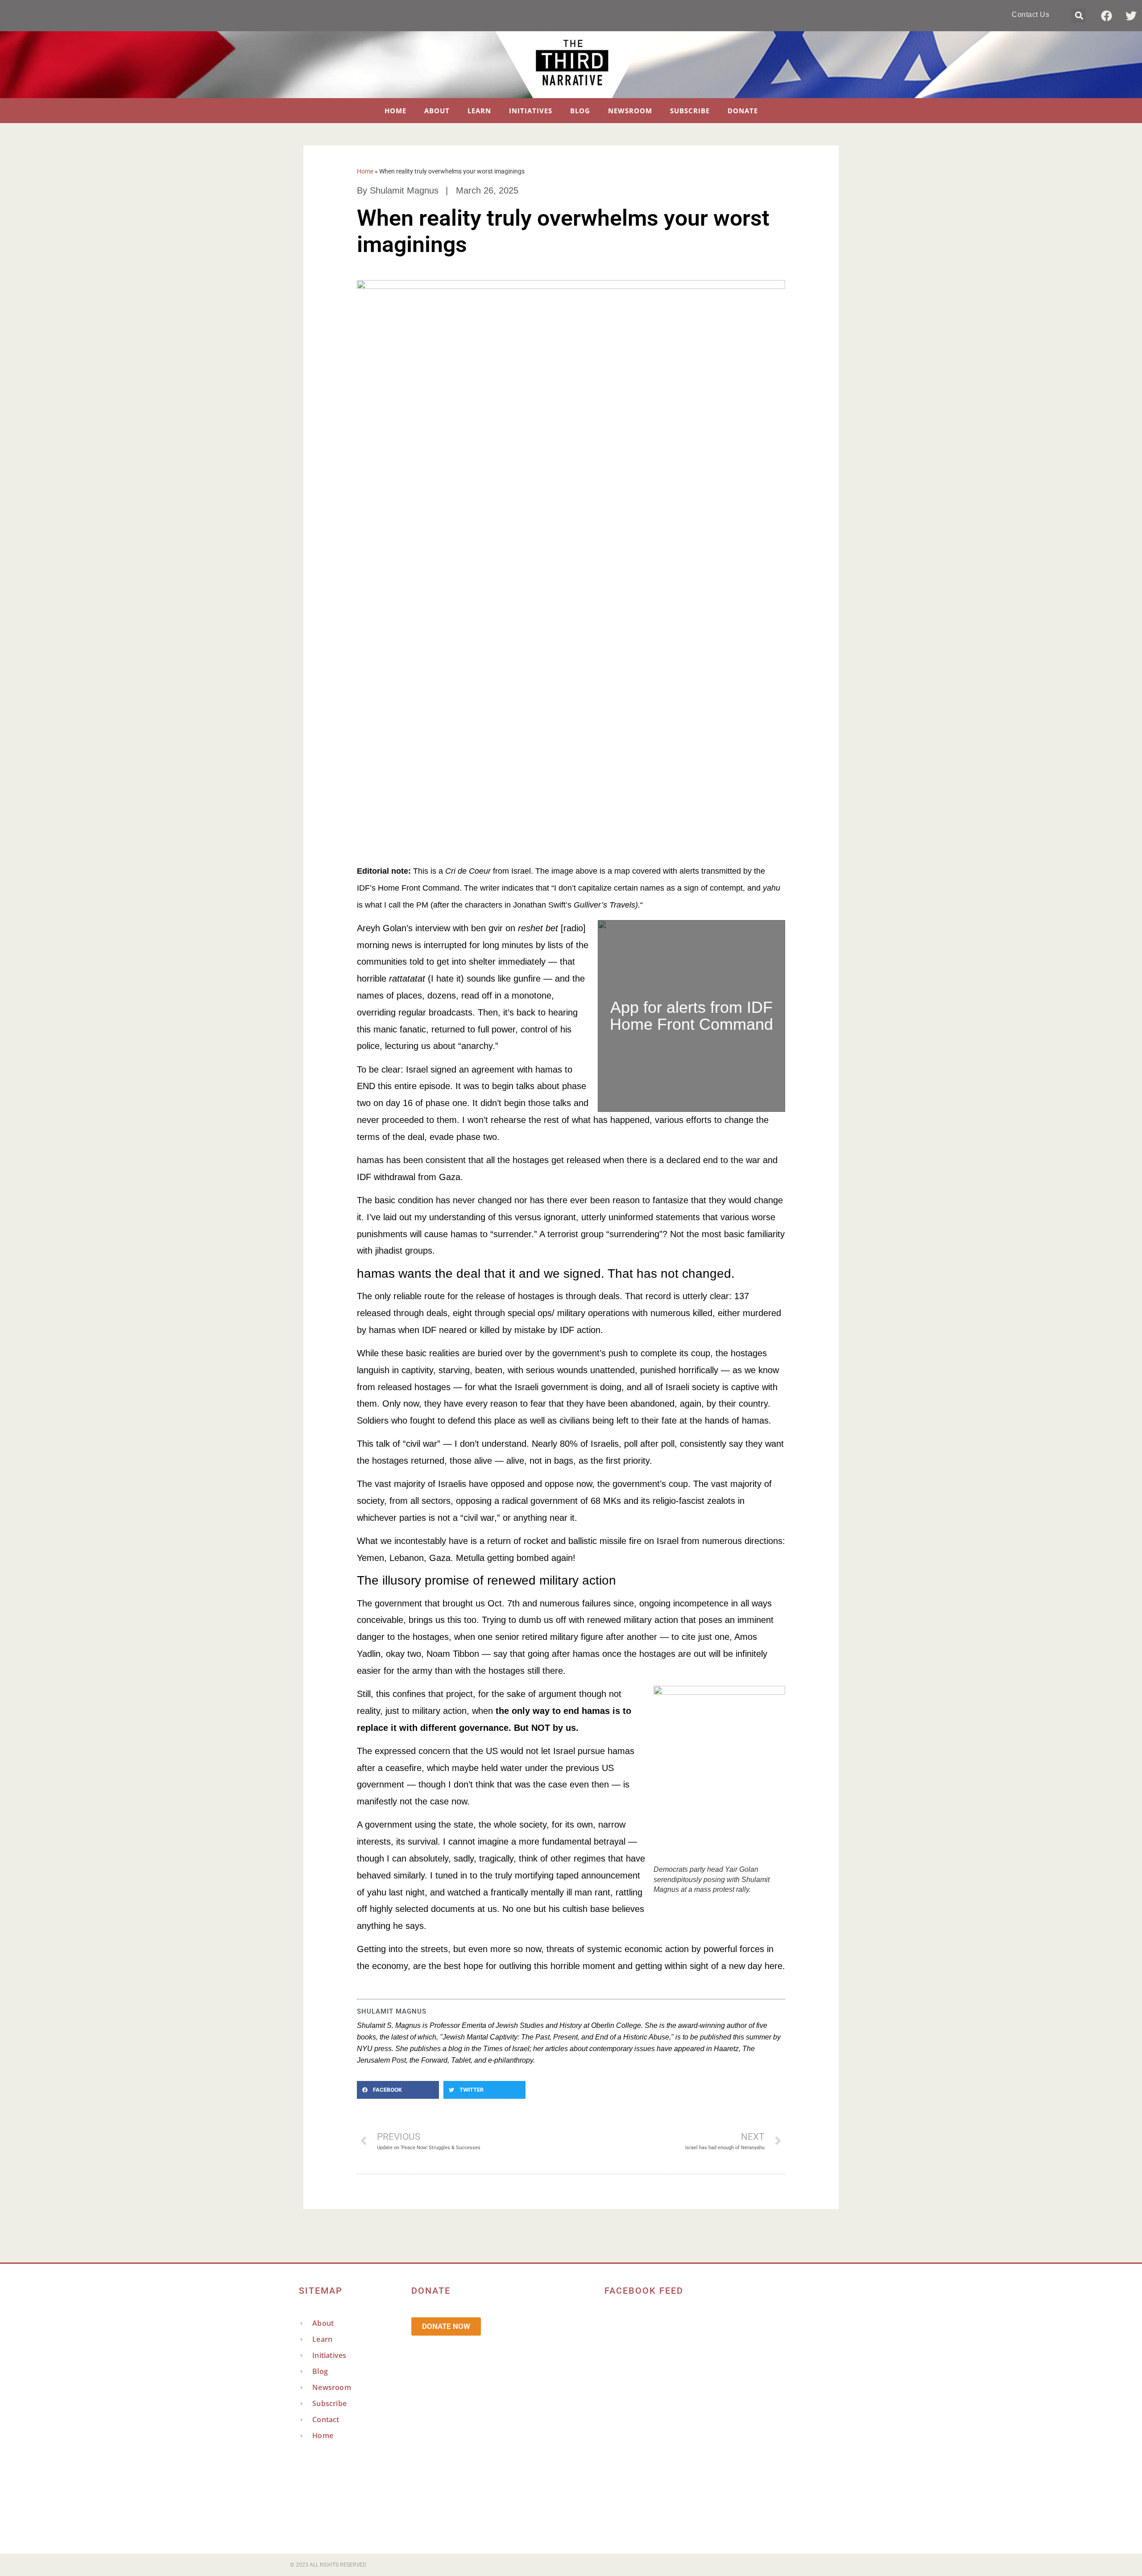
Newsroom (630, 111)
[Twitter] (1131, 16)
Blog (580, 111)
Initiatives (531, 111)
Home (395, 111)
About (437, 111)
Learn (479, 111)
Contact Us (1030, 14)
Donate (743, 111)
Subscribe (690, 111)
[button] (1079, 16)
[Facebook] (1106, 16)
